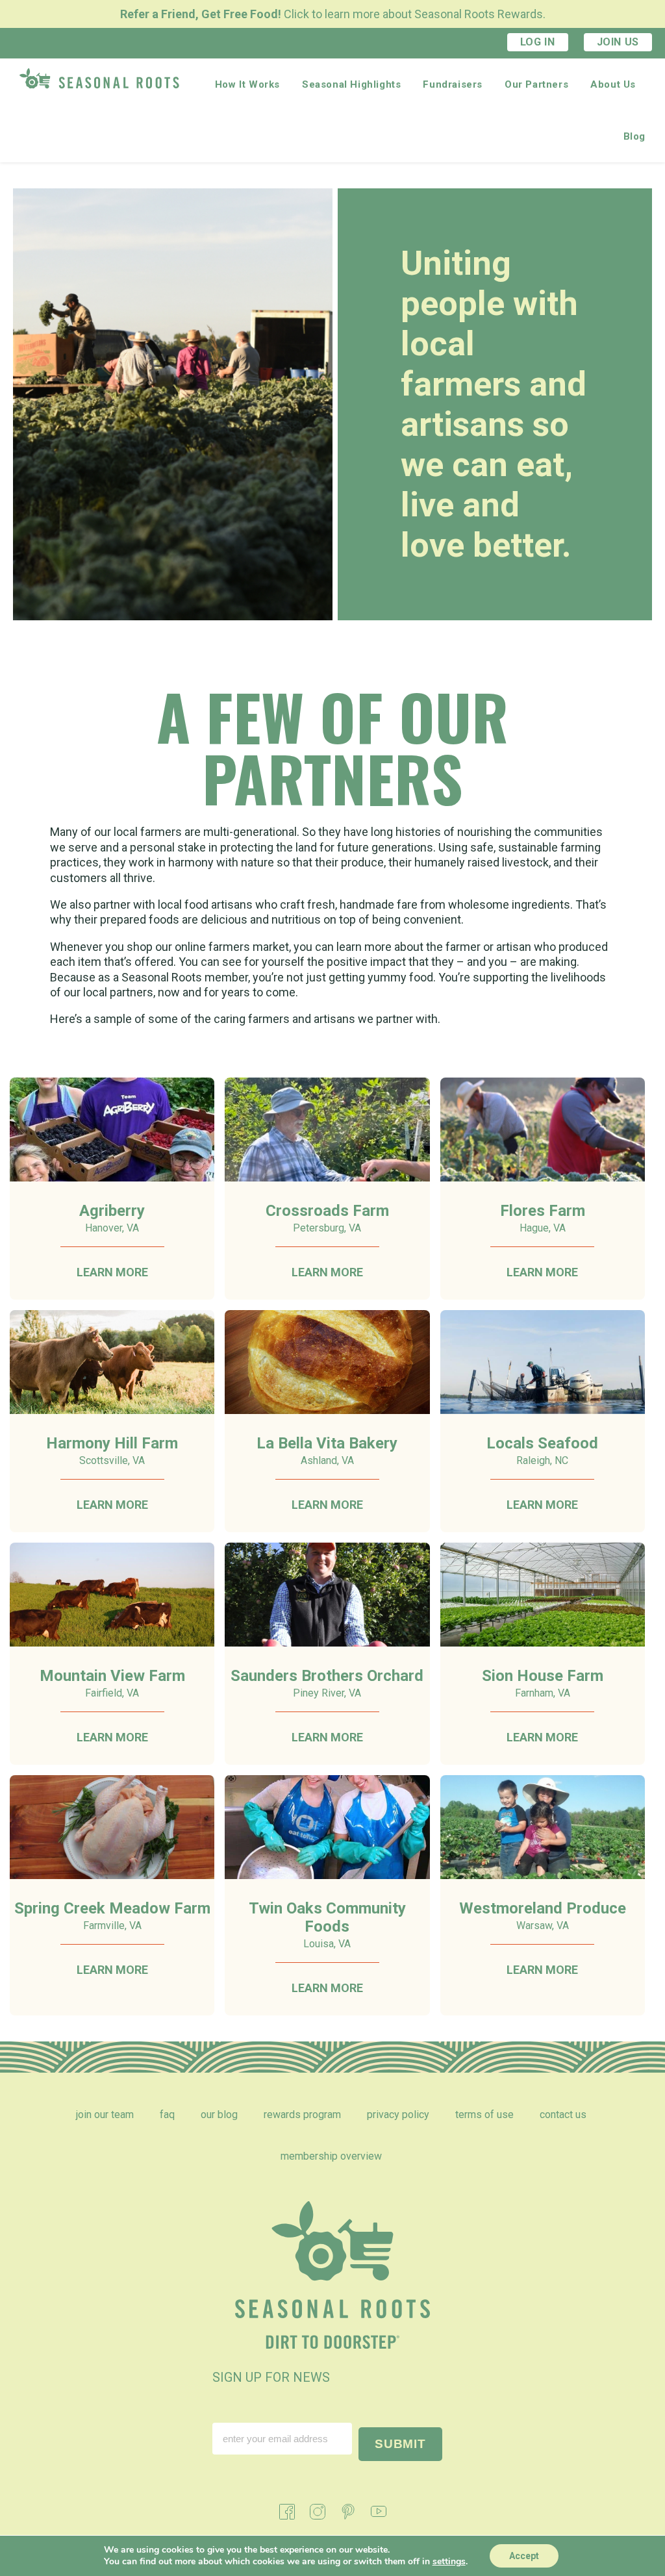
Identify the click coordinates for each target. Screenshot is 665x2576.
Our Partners (536, 84)
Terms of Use (484, 2115)
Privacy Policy (398, 2115)
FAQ (167, 2115)
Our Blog (219, 2115)
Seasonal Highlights (351, 84)
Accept (524, 2556)
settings (449, 2562)
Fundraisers (453, 84)
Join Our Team (105, 2115)
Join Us (618, 42)
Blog (634, 136)
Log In (538, 42)
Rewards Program (302, 2115)
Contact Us (563, 2115)
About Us (613, 84)
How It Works (247, 84)
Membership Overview (331, 2156)
